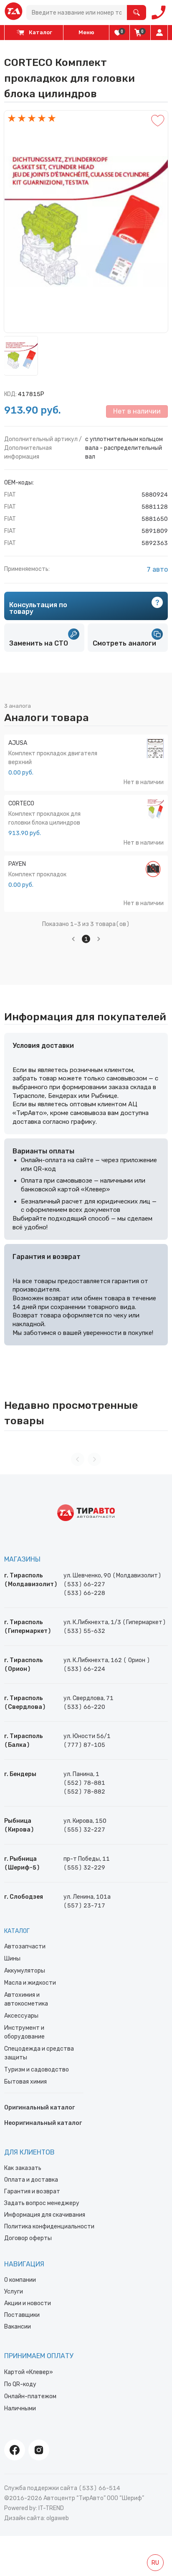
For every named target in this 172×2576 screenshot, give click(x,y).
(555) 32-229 (84, 1868)
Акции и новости (28, 2303)
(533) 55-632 (84, 1631)
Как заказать (23, 2168)
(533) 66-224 (84, 1669)
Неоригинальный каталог (43, 2123)
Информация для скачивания (45, 2215)
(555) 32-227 (84, 1830)
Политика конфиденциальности (49, 2227)
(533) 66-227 (84, 1584)
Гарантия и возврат (32, 2191)
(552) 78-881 (84, 1783)
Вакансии (18, 2327)
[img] (118, 33)
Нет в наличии (137, 411)
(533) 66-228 (84, 1593)
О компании (20, 2280)
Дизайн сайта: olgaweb (37, 2518)
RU (155, 2563)
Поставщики (22, 2315)
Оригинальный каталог (39, 2108)
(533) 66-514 (99, 2488)
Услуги (14, 2292)
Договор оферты (28, 2238)
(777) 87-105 (84, 1745)
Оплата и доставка (31, 2180)
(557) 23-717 (84, 1906)
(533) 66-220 (84, 1707)
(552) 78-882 (84, 1792)
